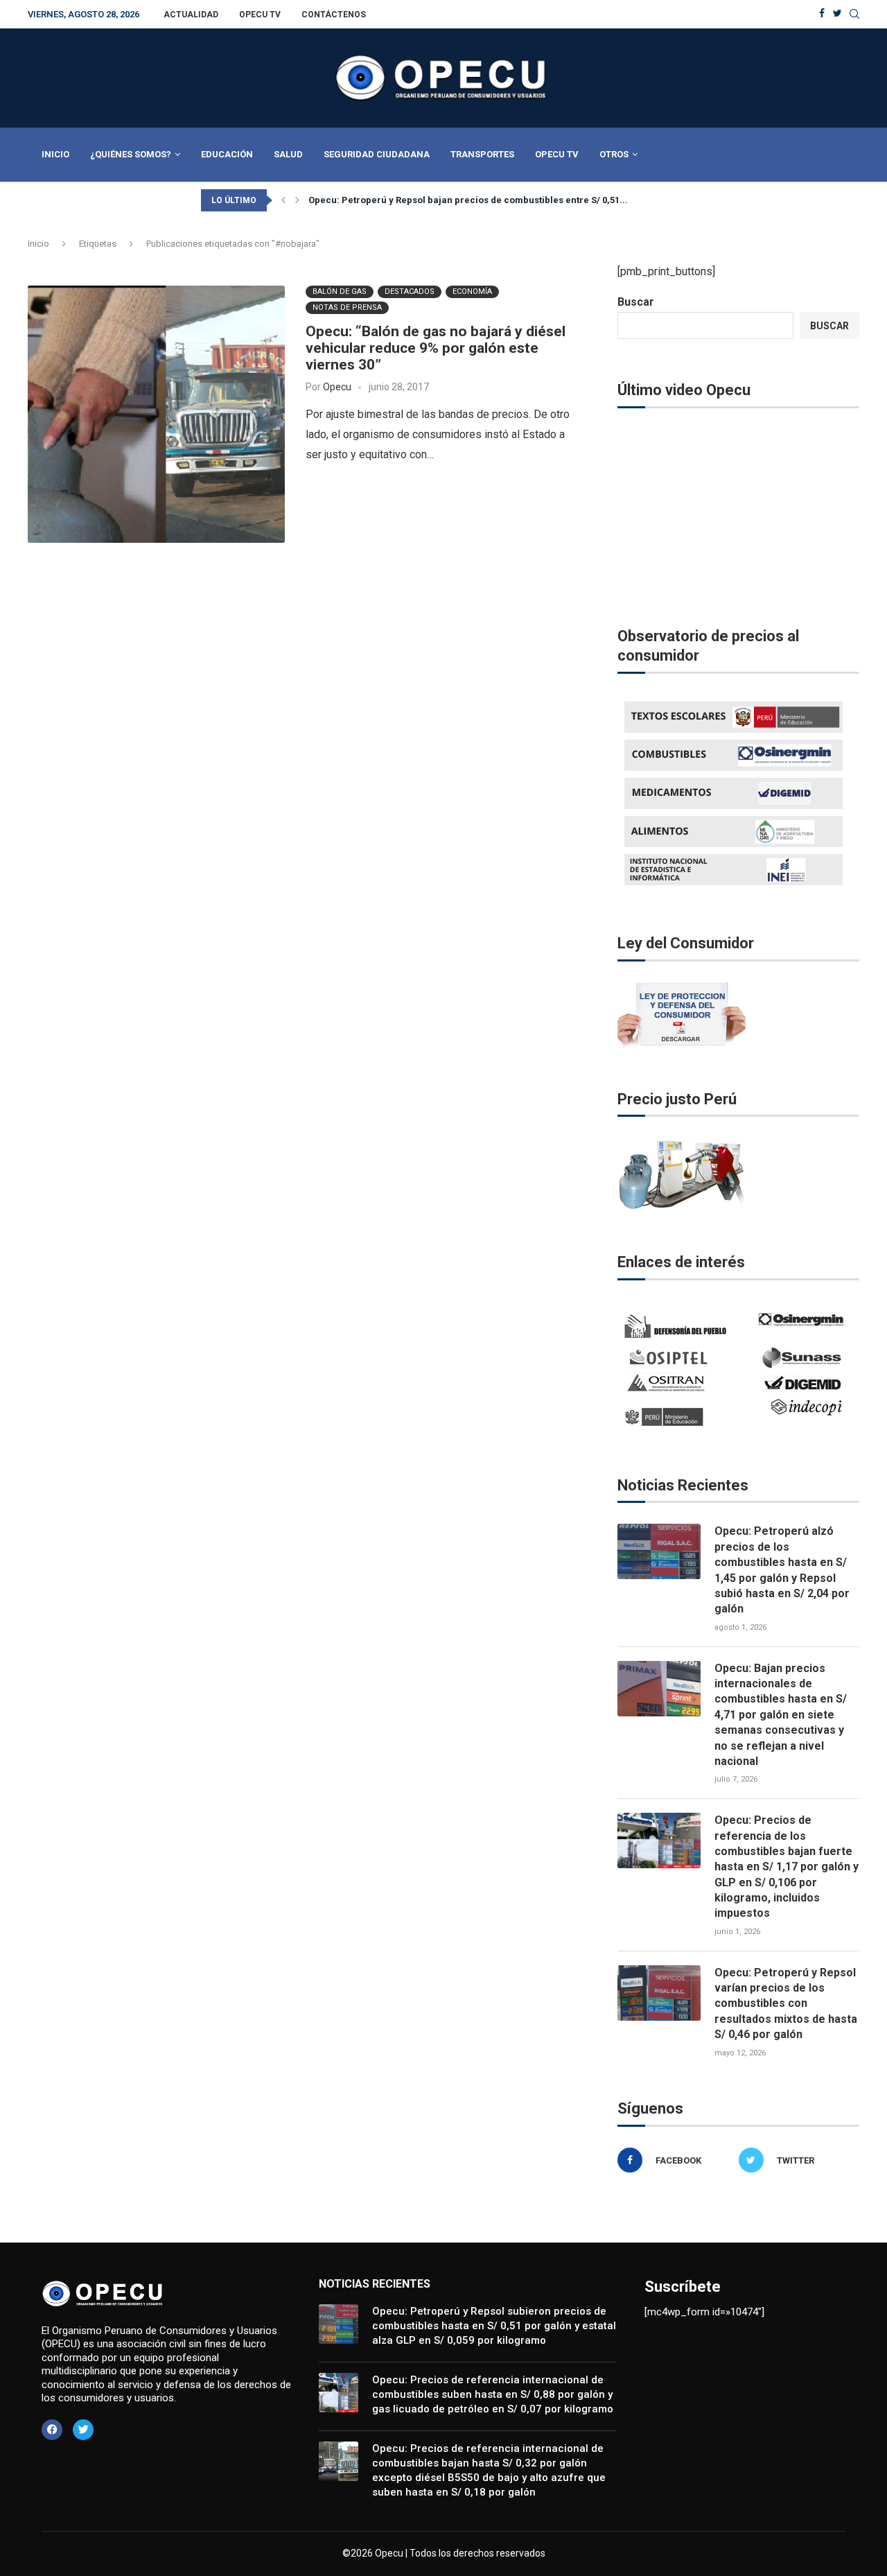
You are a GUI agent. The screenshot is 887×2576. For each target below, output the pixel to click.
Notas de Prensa (347, 307)
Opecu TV (260, 15)
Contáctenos (334, 15)
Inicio (55, 154)
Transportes (482, 154)
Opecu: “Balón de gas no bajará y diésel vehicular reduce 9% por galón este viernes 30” (436, 348)
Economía (472, 291)
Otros (614, 154)
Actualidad (191, 15)
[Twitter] (837, 14)
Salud (288, 154)
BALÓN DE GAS (340, 291)
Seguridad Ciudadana (377, 154)
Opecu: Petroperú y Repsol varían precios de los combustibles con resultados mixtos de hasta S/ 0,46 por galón (786, 2004)
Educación (227, 154)
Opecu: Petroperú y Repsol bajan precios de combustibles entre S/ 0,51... (468, 200)
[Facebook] (822, 14)
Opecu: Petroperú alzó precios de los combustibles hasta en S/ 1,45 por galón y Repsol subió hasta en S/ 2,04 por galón (782, 1570)
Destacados (410, 291)
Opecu (337, 387)
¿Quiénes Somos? (131, 154)
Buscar (636, 302)
